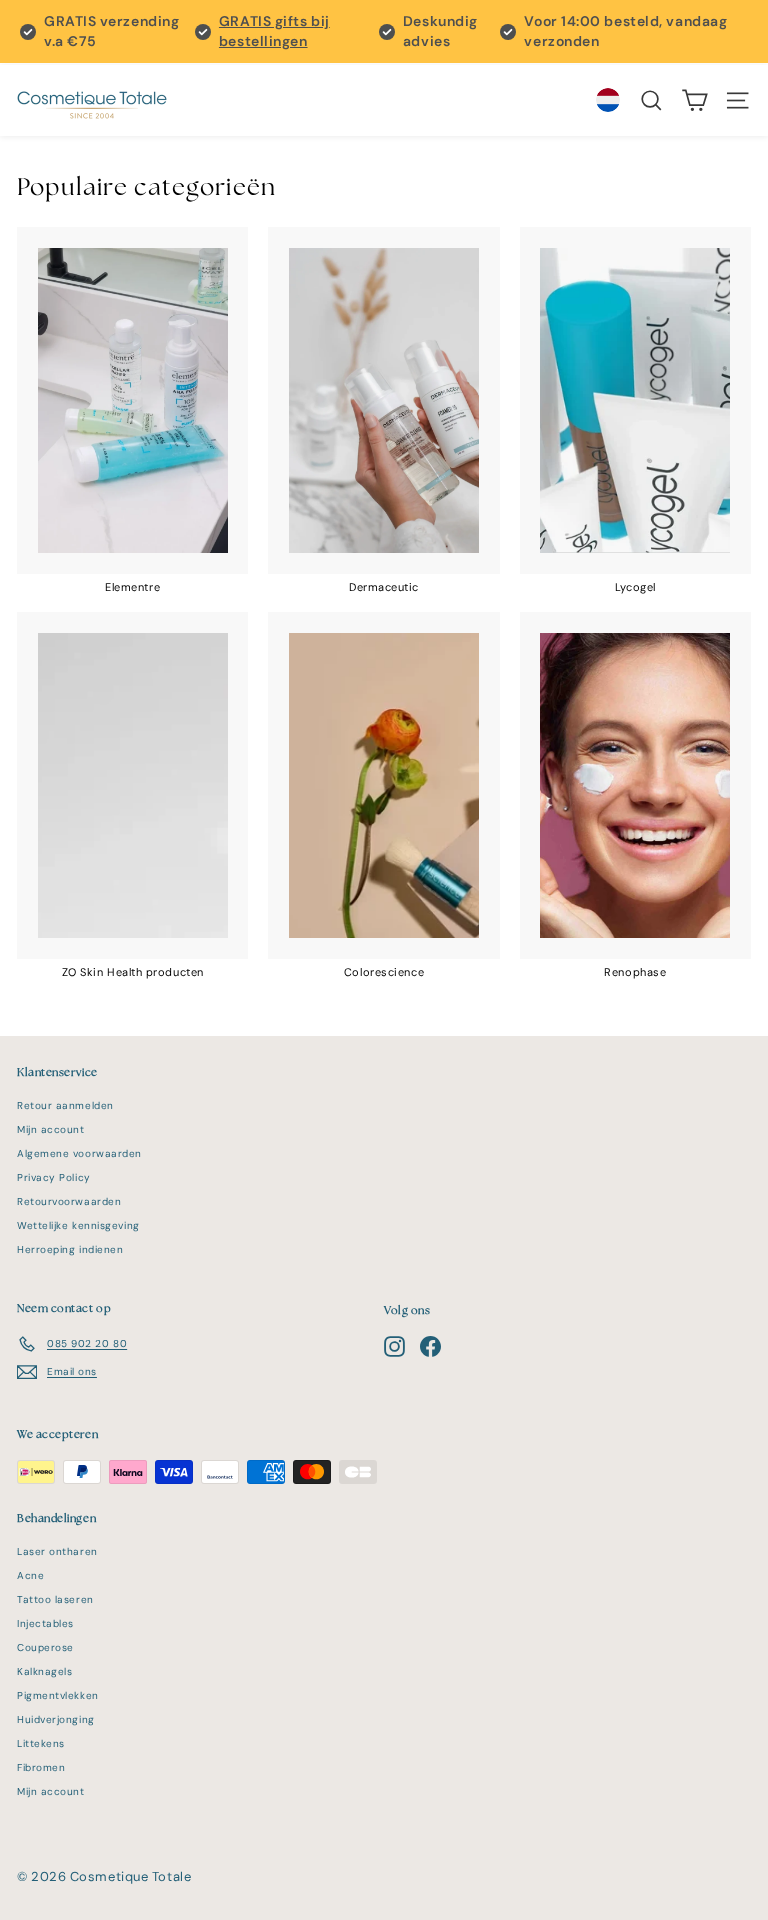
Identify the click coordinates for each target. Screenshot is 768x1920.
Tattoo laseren (55, 1599)
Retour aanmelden (65, 1105)
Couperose (45, 1647)
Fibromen (41, 1767)
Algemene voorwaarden (79, 1153)
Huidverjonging (56, 1719)
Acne (30, 1575)
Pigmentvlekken (58, 1695)
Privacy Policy (54, 1177)
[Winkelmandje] (694, 100)
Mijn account (51, 1129)
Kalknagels (45, 1671)
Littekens (41, 1743)
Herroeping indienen (70, 1249)
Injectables (45, 1623)
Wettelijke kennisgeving (78, 1225)
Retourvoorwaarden (69, 1201)
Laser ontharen (57, 1551)
